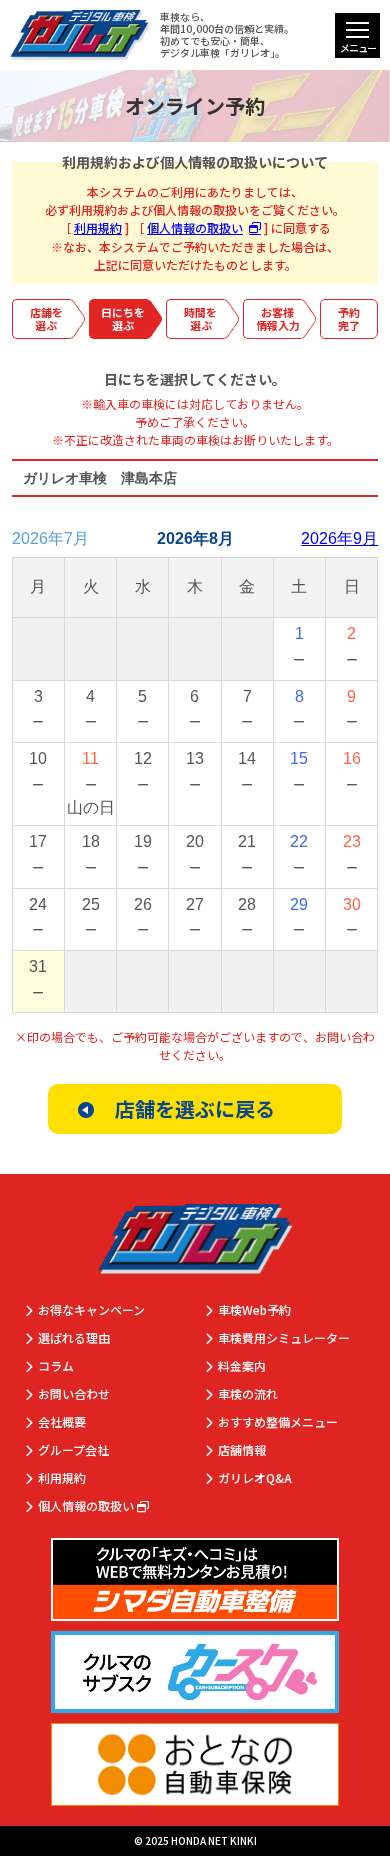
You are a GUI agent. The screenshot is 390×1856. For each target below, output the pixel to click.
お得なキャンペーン (91, 1310)
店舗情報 (242, 1450)
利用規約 (98, 227)
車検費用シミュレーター (284, 1338)
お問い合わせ (74, 1394)
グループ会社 (73, 1450)
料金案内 (242, 1366)
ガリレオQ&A (255, 1478)
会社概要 (62, 1422)
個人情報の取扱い (195, 227)
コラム (56, 1366)
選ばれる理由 (74, 1338)
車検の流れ (248, 1394)
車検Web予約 (254, 1310)
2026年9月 (339, 538)
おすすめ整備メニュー (278, 1422)
